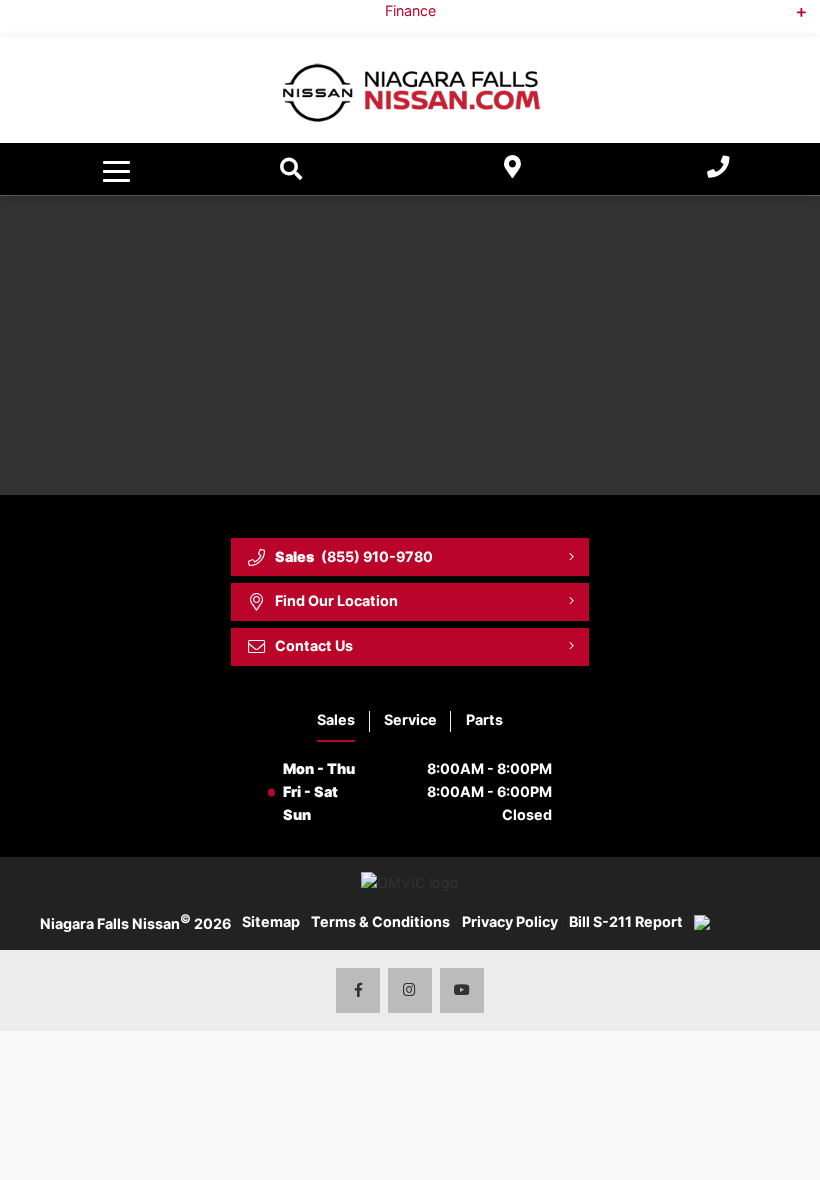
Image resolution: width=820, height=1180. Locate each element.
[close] (787, 16)
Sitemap (271, 921)
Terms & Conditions (380, 921)
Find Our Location (336, 600)
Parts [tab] (484, 719)
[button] (119, 169)
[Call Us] (717, 169)
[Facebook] (358, 990)
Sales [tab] (336, 719)
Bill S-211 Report (626, 921)
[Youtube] (462, 990)
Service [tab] (410, 719)
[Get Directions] (512, 169)
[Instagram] (410, 990)
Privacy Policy (510, 921)
